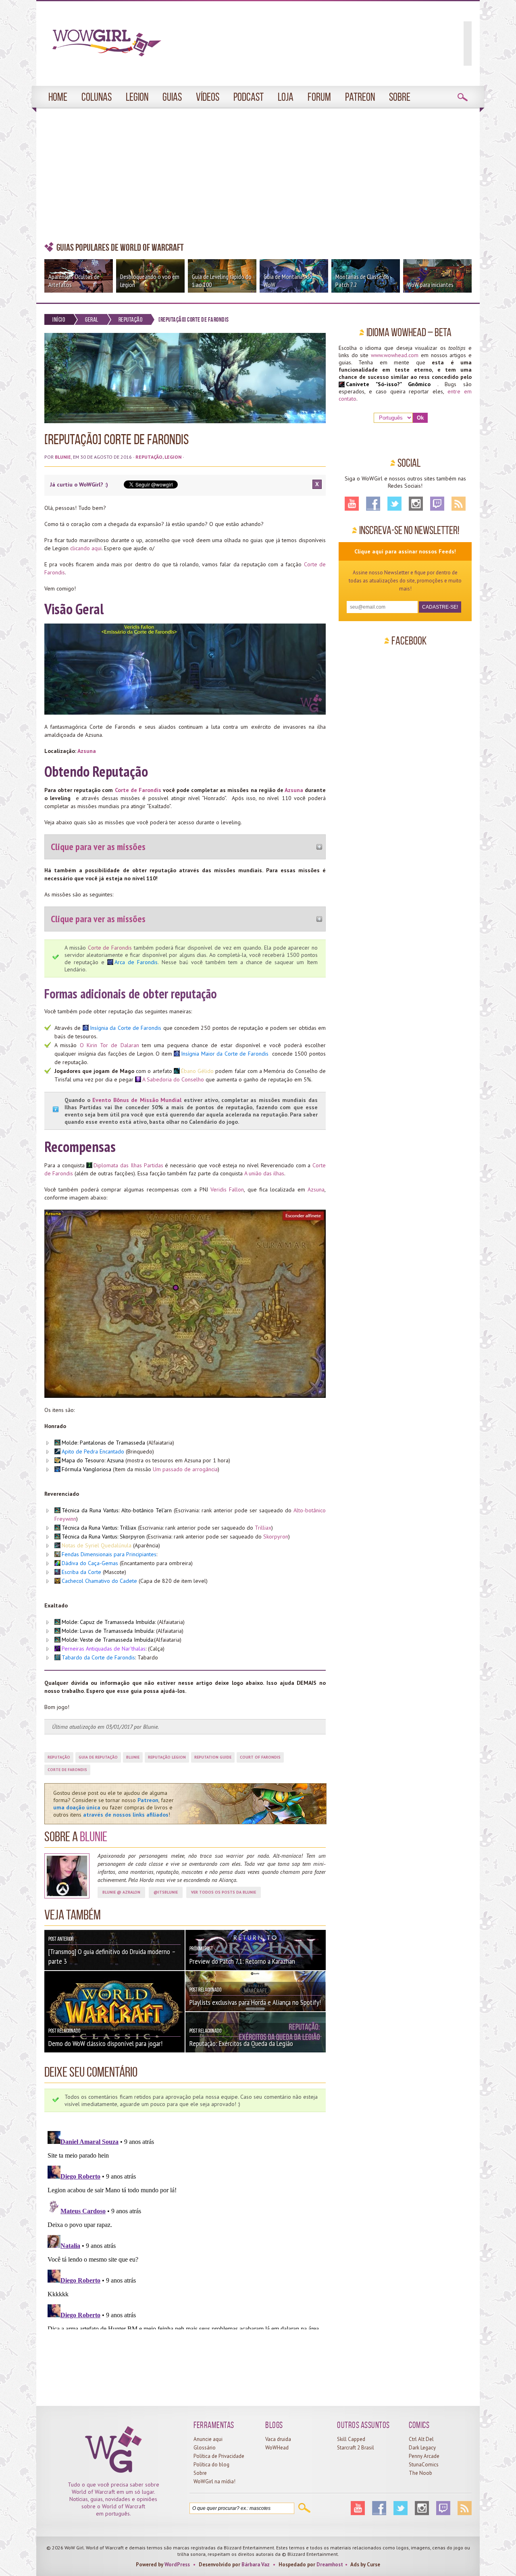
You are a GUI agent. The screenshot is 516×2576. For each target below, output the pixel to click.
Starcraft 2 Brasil (356, 2448)
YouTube (352, 504)
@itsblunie (166, 1892)
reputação (59, 1757)
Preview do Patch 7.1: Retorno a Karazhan (242, 1961)
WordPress (177, 2565)
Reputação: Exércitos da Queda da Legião (241, 2043)
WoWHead (277, 2448)
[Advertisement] (258, 175)
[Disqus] (185, 2229)
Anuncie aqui (208, 2439)
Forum (319, 97)
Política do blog (211, 2465)
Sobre (400, 97)
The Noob (420, 2473)
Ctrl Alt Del (421, 2439)
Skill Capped (351, 2439)
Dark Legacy (422, 2448)
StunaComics (424, 2465)
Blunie (63, 457)
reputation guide (213, 1757)
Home (58, 97)
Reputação (131, 319)
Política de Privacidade (219, 2456)
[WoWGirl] (103, 46)
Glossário (205, 2448)
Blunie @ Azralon (121, 1892)
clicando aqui (86, 548)
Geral (92, 319)
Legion (137, 97)
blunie (133, 1757)
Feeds (459, 504)
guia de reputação (98, 1757)
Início (59, 319)
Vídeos (208, 97)
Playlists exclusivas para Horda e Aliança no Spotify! (255, 2002)
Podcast (249, 97)
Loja (286, 97)
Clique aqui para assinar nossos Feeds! (405, 551)
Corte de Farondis (138, 790)
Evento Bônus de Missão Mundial (137, 1100)
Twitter (394, 504)
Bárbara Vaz (256, 2565)
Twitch (437, 504)
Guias (172, 97)
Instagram (416, 504)
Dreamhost (330, 2565)
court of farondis (260, 1757)
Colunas (97, 97)
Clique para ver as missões (98, 847)
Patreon (360, 97)
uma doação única (77, 1807)
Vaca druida (278, 2439)
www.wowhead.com (395, 355)
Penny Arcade (424, 2456)
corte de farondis (67, 1770)
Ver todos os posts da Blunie (224, 1892)
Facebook (373, 504)
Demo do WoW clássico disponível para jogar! (105, 2043)
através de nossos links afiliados (126, 1815)
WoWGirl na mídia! (214, 2481)
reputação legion (167, 1757)
